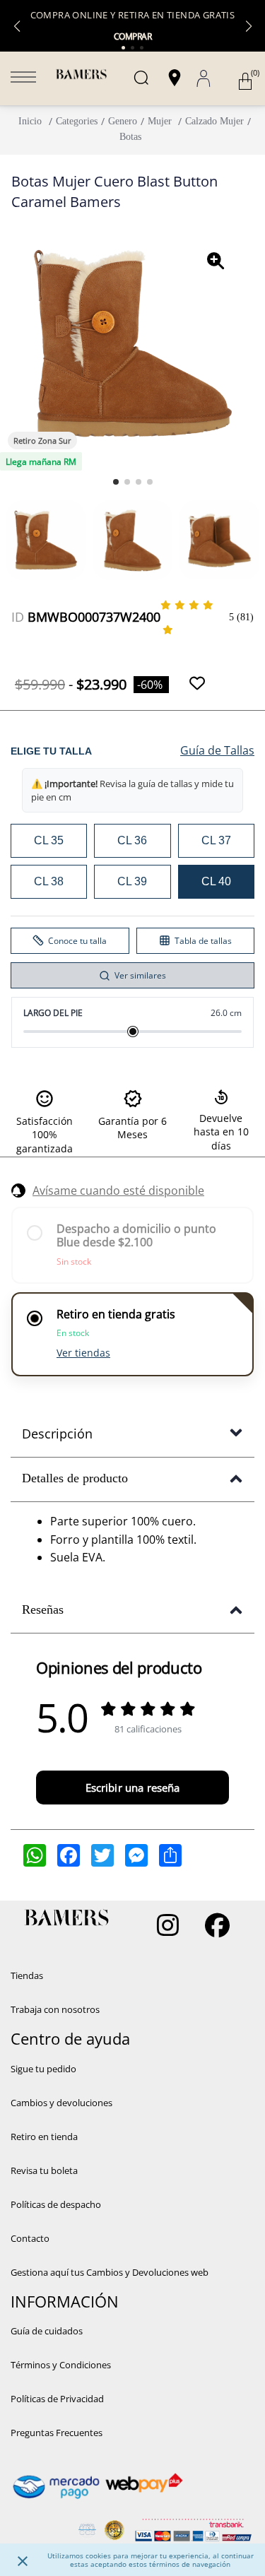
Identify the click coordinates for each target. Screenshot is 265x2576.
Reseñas (43, 1609)
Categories (77, 121)
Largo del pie (53, 1013)
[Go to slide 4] (150, 482)
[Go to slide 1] (116, 482)
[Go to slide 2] (127, 482)
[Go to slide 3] (139, 482)
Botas (130, 137)
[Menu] (23, 78)
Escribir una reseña (133, 1788)
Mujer (160, 121)
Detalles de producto (75, 1478)
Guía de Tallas (217, 750)
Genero (123, 121)
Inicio (30, 121)
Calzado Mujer (214, 121)
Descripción (57, 1434)
